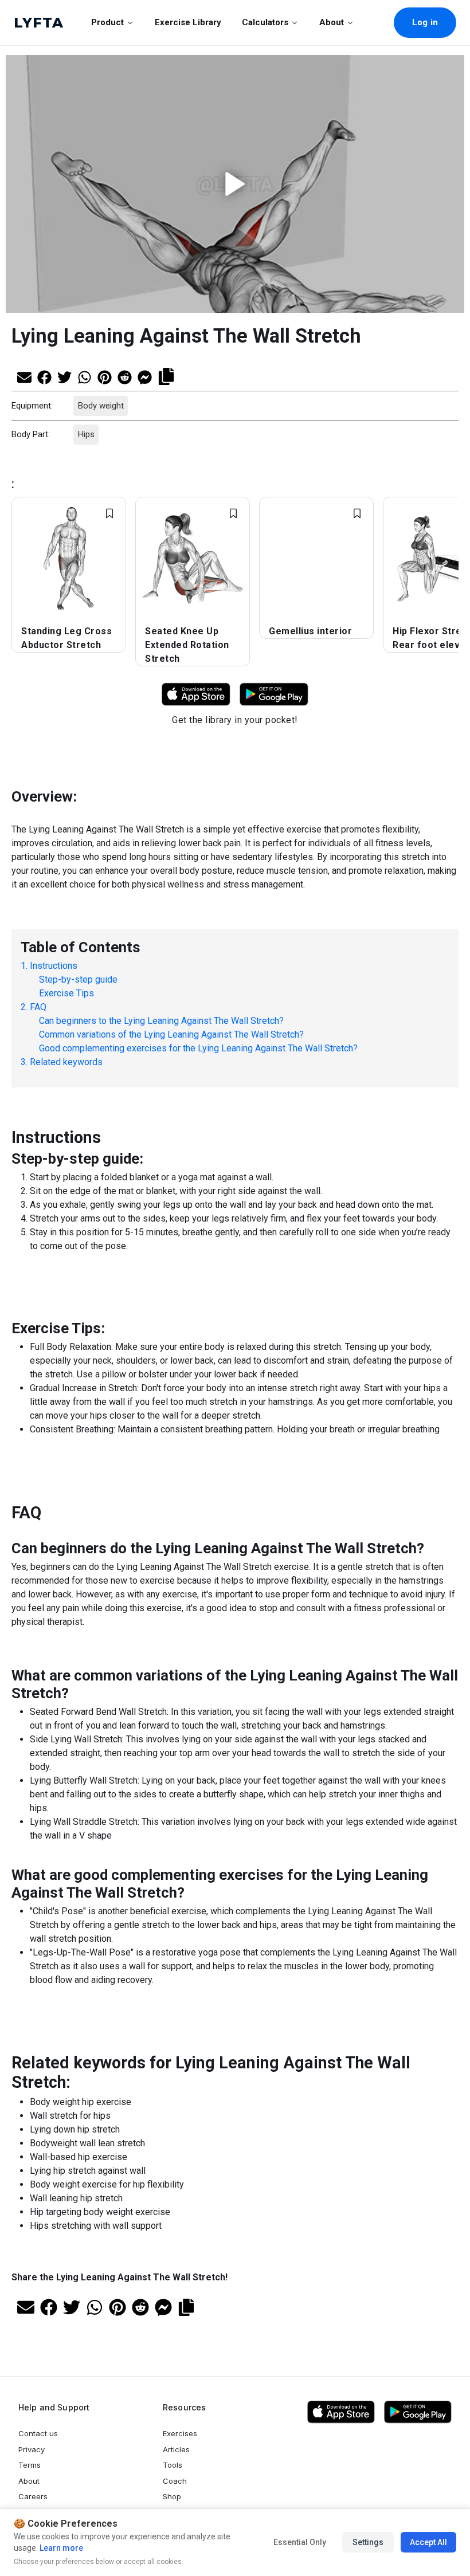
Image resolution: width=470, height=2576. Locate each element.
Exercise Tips (66, 993)
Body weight (100, 406)
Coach (175, 2481)
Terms (30, 2465)
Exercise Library (188, 22)
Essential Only (300, 2542)
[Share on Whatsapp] (85, 376)
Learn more (60, 2548)
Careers (33, 2496)
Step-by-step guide (78, 979)
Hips (86, 434)
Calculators (265, 22)
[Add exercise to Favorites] (109, 513)
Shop (172, 2496)
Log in (425, 22)
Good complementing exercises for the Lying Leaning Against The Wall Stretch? (198, 1048)
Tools (173, 2465)
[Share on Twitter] (64, 376)
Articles (176, 2449)
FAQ (38, 1007)
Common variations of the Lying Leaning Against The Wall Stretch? (171, 1034)
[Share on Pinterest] (105, 376)
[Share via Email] (24, 376)
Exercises (180, 2433)
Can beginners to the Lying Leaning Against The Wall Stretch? (161, 1021)
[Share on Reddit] (125, 376)
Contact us (38, 2433)
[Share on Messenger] (145, 376)
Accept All (428, 2542)
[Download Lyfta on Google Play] (274, 694)
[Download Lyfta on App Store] (196, 694)
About (332, 22)
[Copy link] (166, 375)
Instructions (54, 966)
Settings (368, 2542)
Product (107, 22)
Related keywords (66, 1062)
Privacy (32, 2449)
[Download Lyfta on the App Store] (341, 2412)
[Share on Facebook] (44, 376)
